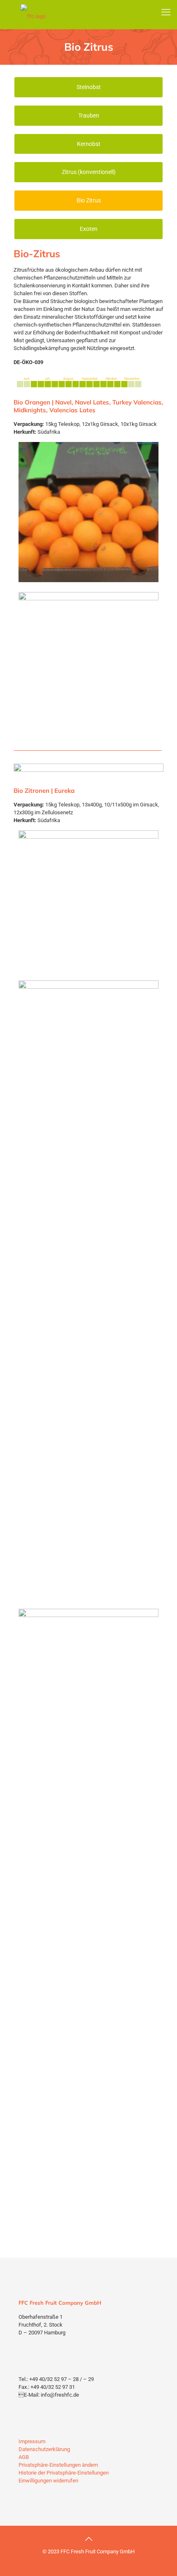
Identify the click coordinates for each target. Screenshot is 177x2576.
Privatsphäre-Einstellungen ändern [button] (58, 2465)
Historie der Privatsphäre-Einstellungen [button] (64, 2473)
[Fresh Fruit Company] (33, 16)
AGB (24, 2457)
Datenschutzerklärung (44, 2449)
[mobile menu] (166, 12)
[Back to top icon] (88, 2539)
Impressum (32, 2441)
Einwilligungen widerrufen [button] (48, 2481)
